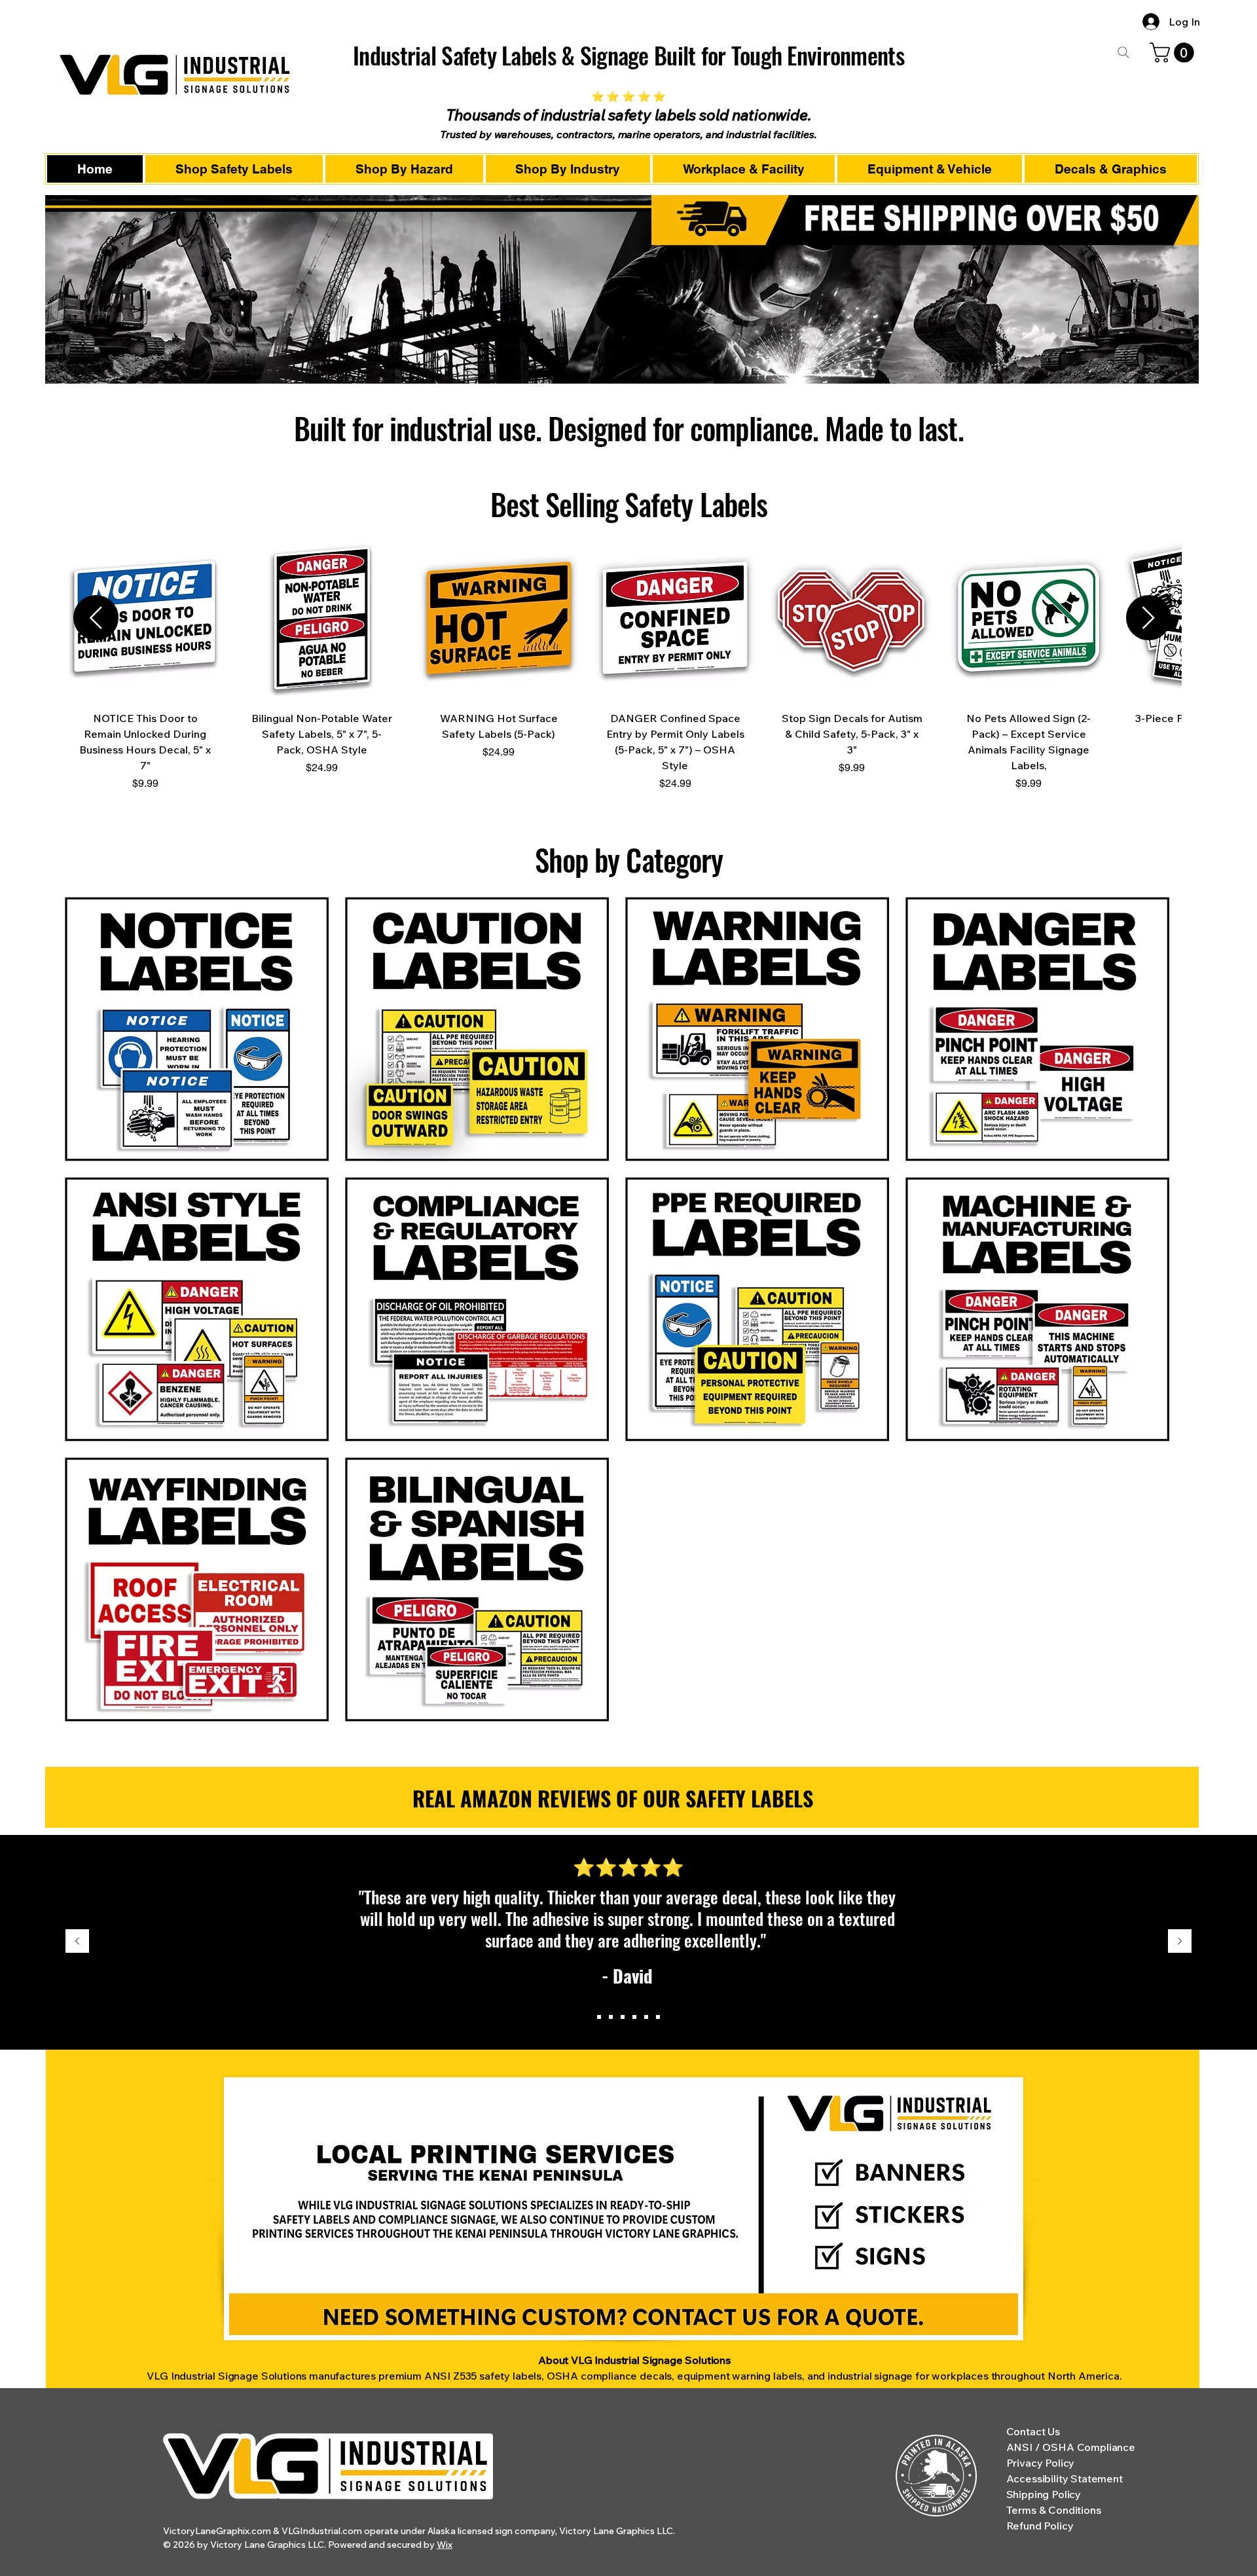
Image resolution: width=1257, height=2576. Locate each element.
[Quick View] (145, 618)
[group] (622, 669)
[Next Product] (1149, 618)
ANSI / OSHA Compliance (1071, 2447)
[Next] (1180, 1942)
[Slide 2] (611, 2017)
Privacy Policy (1041, 2463)
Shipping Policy (1044, 2494)
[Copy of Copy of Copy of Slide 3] (658, 2017)
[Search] (1123, 52)
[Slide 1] (599, 2017)
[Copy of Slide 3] (634, 2017)
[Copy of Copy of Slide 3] (646, 2017)
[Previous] (77, 1942)
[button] (1174, 53)
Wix (445, 2545)
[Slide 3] (623, 2017)
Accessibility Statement (1065, 2478)
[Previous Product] (96, 618)
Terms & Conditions (1054, 2510)
